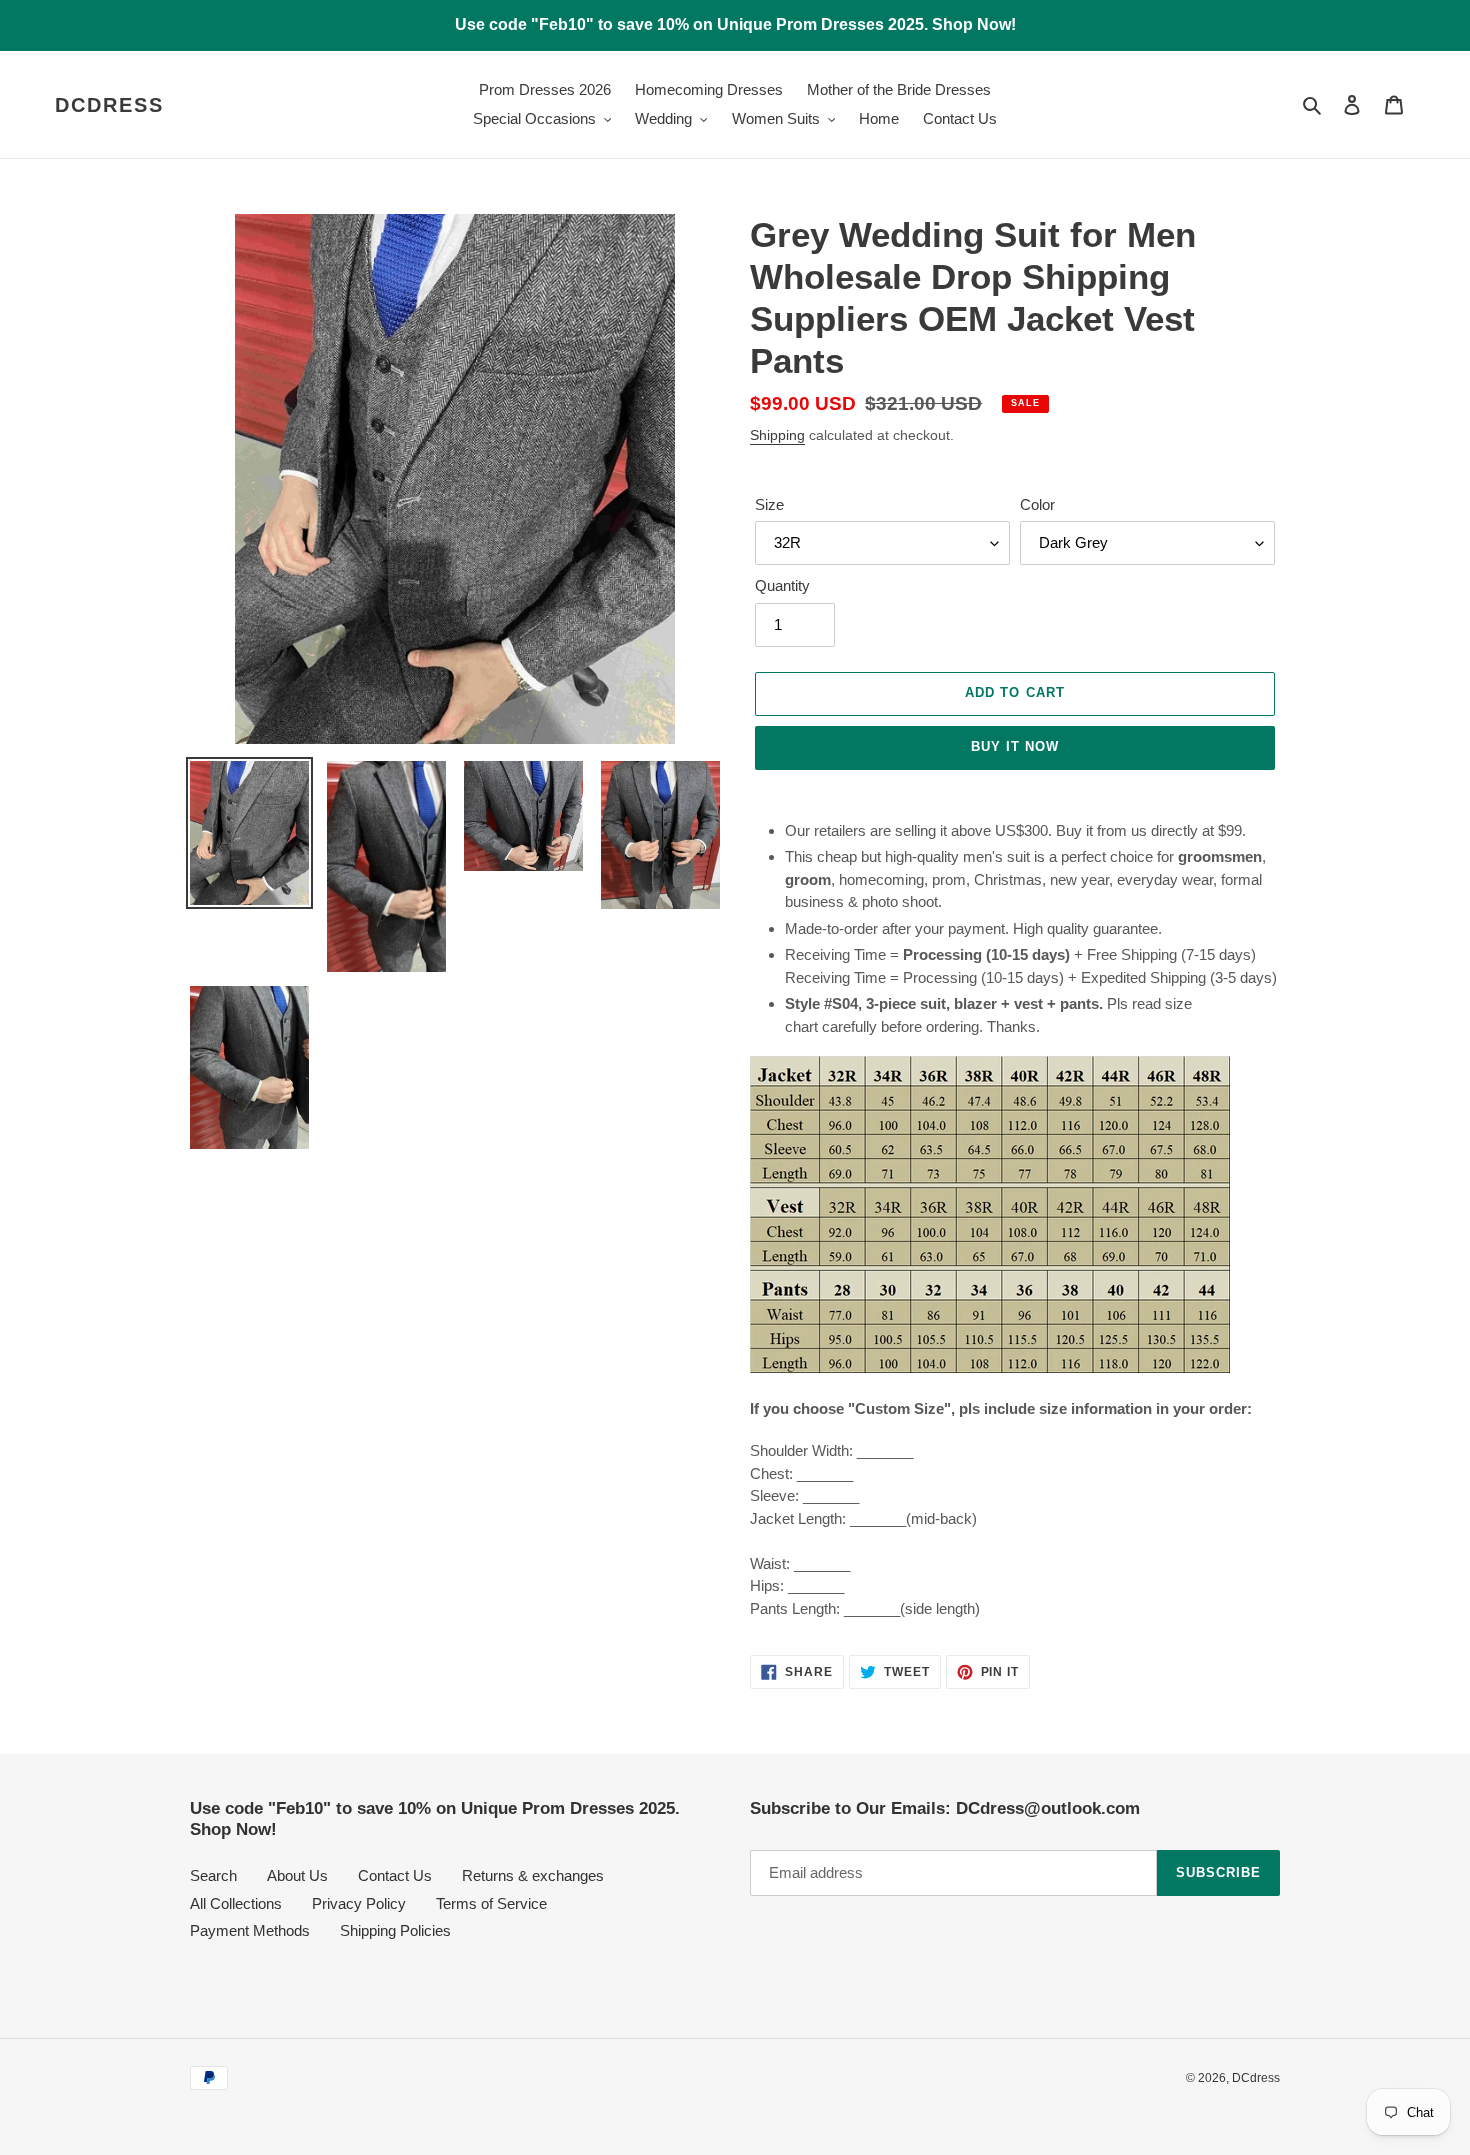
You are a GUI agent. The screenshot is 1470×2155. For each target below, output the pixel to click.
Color (1037, 504)
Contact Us (395, 1875)
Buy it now (1015, 746)
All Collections (236, 1903)
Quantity (782, 585)
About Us (297, 1875)
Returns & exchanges (533, 1875)
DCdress (109, 105)
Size (769, 504)
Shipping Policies (395, 1930)
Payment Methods (250, 1930)
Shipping (777, 435)
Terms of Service (491, 1903)
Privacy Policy (359, 1903)
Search (213, 1875)
